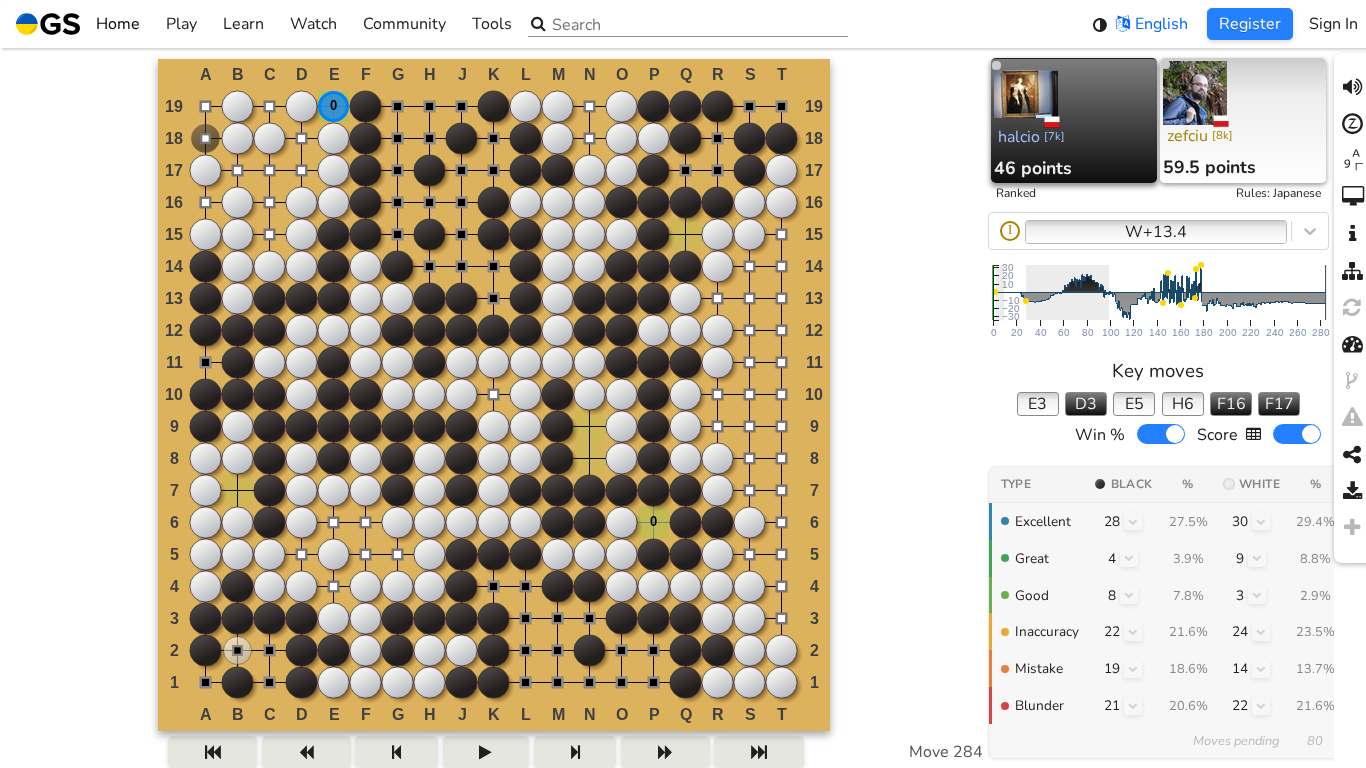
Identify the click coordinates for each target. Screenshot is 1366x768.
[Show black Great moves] (1129, 558)
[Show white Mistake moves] (1261, 669)
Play (181, 24)
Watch (313, 24)
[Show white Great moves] (1257, 558)
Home (118, 24)
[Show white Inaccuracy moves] (1261, 632)
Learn (243, 24)
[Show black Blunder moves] (1133, 706)
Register (1250, 24)
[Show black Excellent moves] (1133, 521)
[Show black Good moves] (1129, 595)
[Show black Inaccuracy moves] (1133, 632)
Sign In (1333, 24)
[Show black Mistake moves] (1133, 669)
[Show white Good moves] (1257, 595)
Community (404, 24)
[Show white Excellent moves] (1261, 521)
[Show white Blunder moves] (1261, 706)
